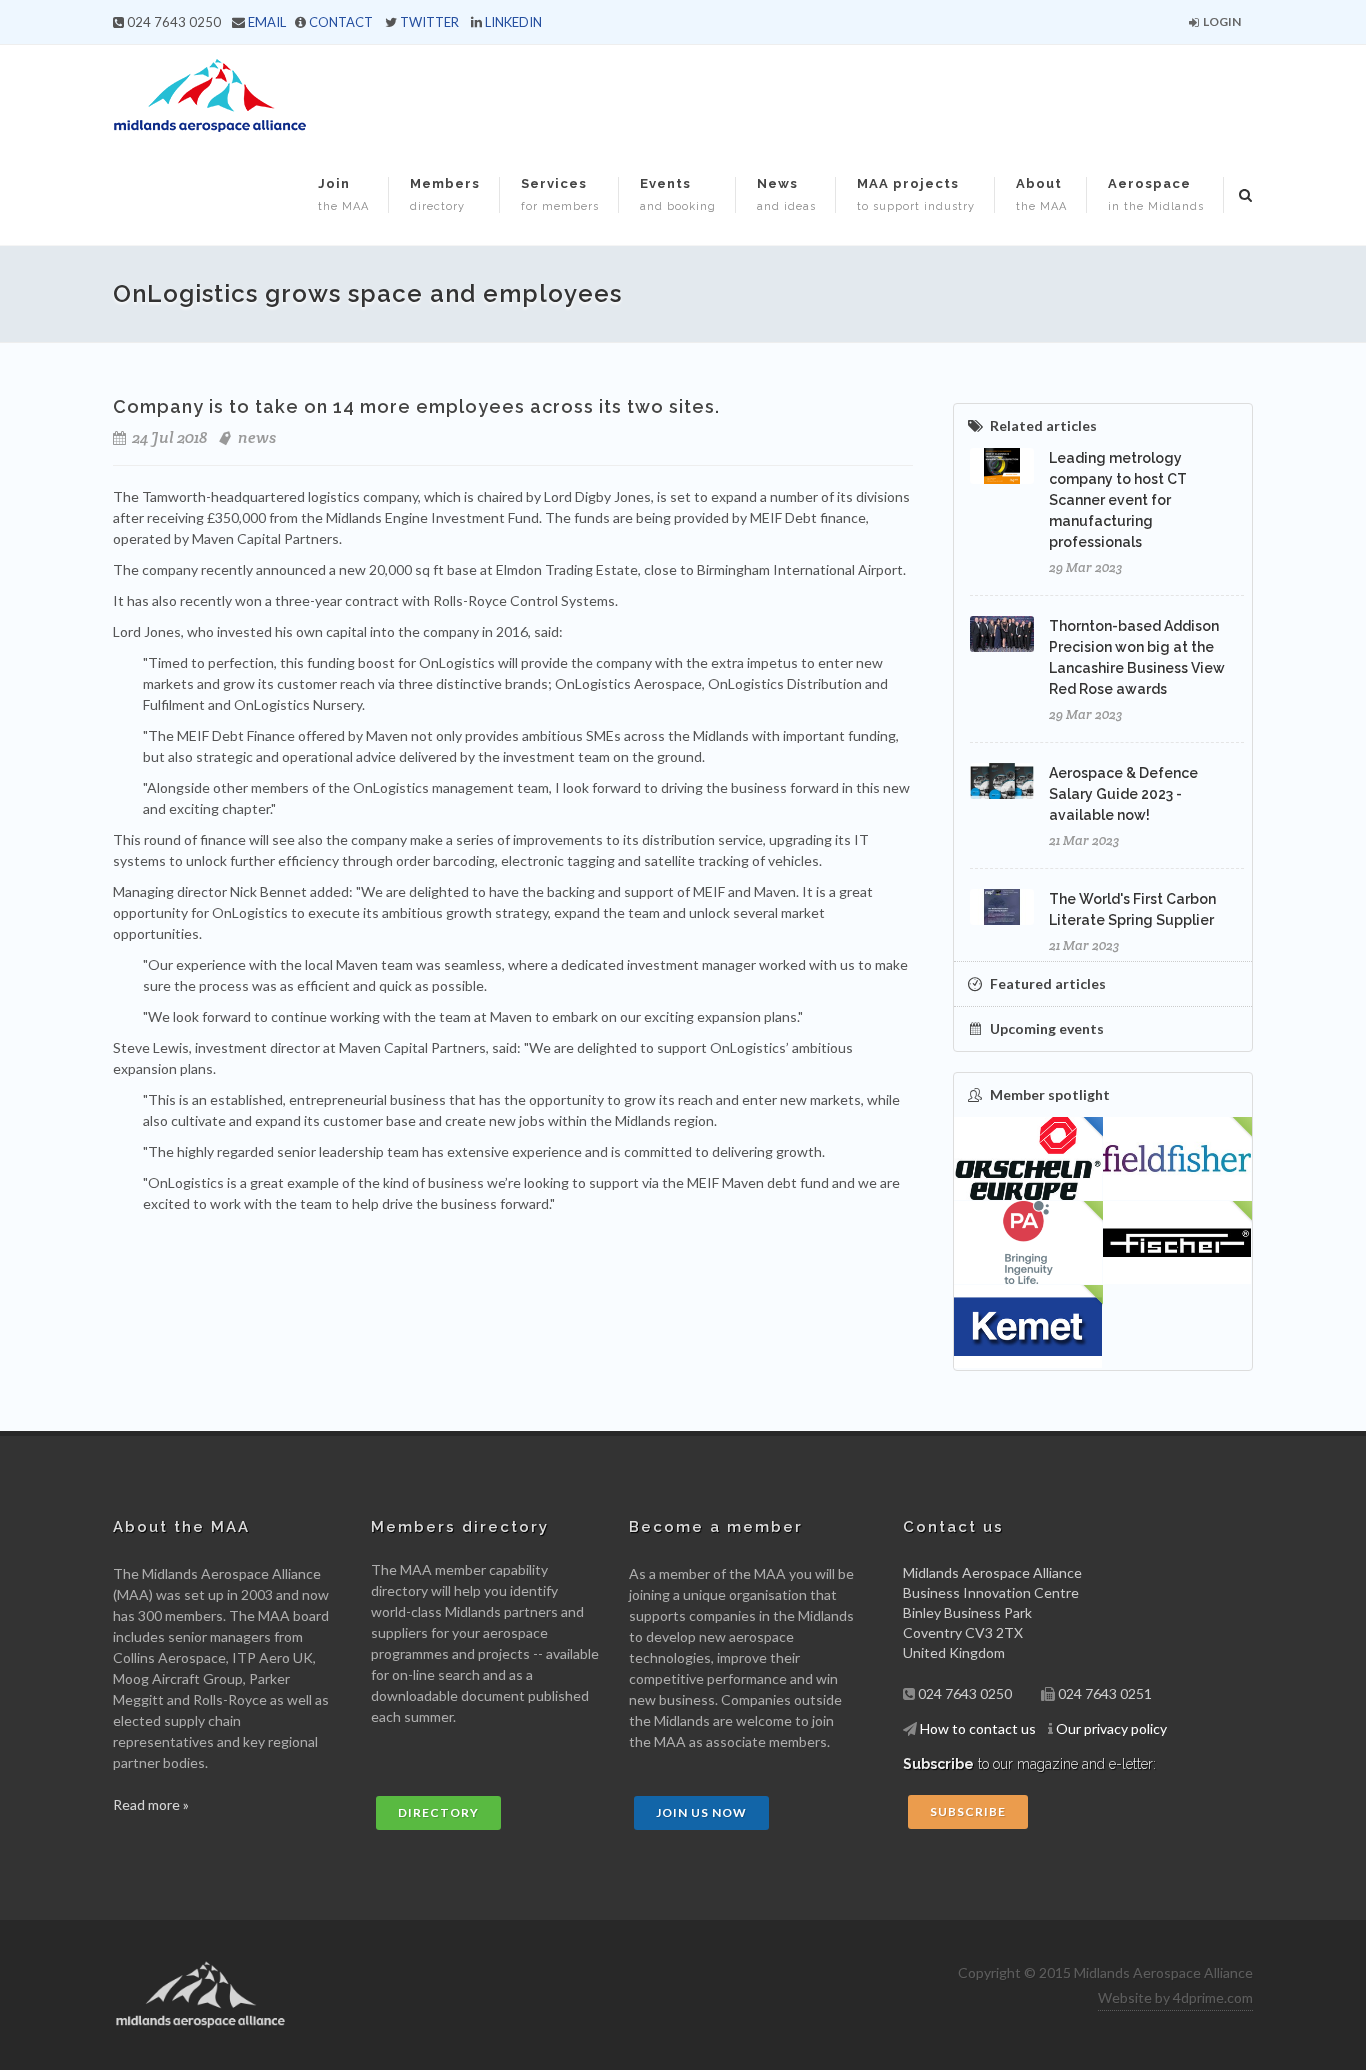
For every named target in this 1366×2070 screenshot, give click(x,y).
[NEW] (1177, 1159)
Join (343, 194)
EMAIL (267, 22)
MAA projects (916, 194)
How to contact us (978, 1728)
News (786, 194)
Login (1221, 21)
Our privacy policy (1111, 1728)
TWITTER (429, 22)
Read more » (151, 1804)
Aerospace (1156, 194)
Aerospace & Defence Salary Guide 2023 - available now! (1123, 794)
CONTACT (341, 22)
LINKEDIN (513, 22)
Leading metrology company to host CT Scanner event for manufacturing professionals (1118, 500)
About (1041, 194)
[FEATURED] (1028, 1159)
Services (560, 194)
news (257, 437)
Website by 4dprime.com (1175, 1997)
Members (445, 194)
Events (678, 194)
